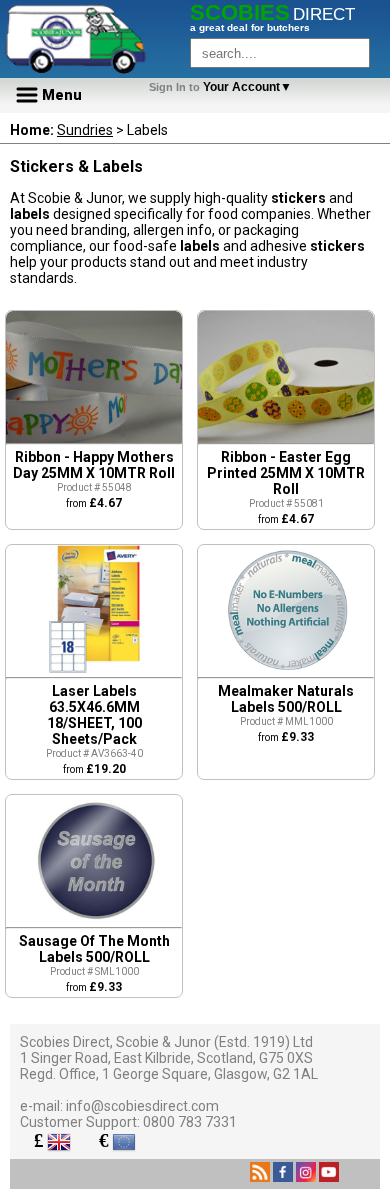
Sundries (85, 130)
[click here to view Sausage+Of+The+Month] (94, 922)
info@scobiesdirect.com (142, 1106)
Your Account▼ (223, 87)
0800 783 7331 (190, 1122)
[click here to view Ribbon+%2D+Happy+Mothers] (94, 438)
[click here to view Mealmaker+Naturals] (286, 672)
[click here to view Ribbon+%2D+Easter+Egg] (286, 438)
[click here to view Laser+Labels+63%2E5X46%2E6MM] (94, 670)
